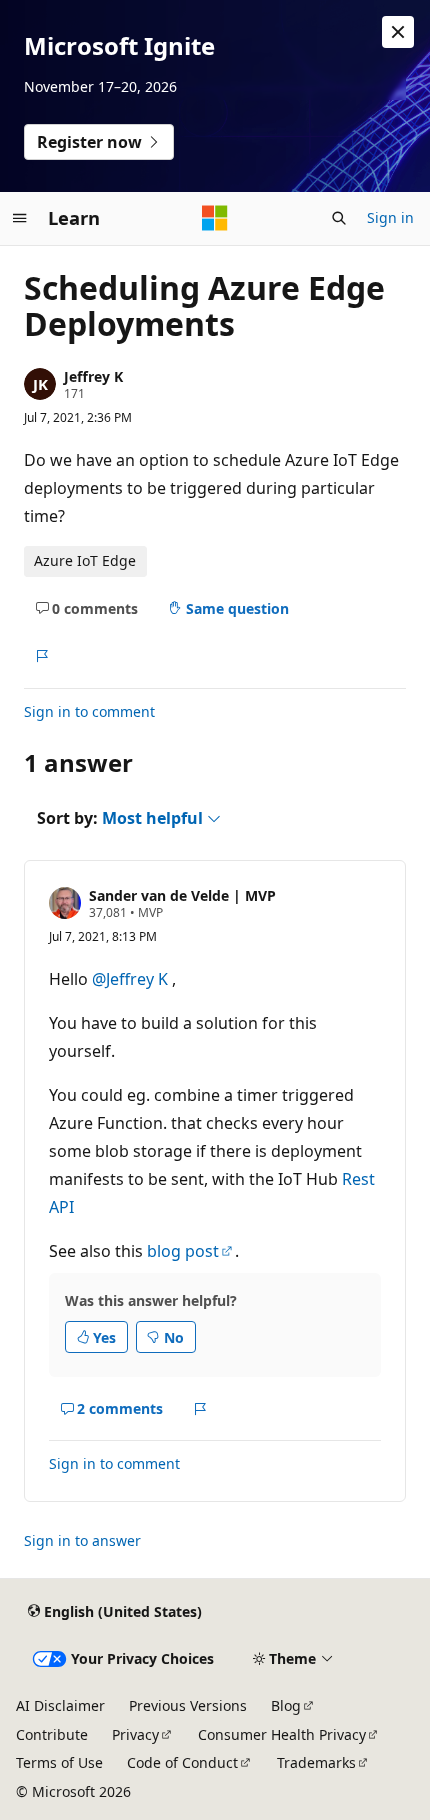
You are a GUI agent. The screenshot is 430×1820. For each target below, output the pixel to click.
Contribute (52, 1734)
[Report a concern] (41, 656)
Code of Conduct (182, 1762)
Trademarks (316, 1762)
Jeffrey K (93, 376)
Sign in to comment (89, 711)
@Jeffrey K (132, 979)
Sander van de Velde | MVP (182, 895)
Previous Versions (188, 1705)
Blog (286, 1705)
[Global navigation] (20, 218)
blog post (183, 1251)
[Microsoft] (215, 218)
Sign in (390, 217)
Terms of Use (59, 1762)
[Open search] (339, 218)
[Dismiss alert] (398, 32)
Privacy (135, 1734)
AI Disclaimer (60, 1705)
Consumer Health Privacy (282, 1734)
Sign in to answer (82, 1540)
